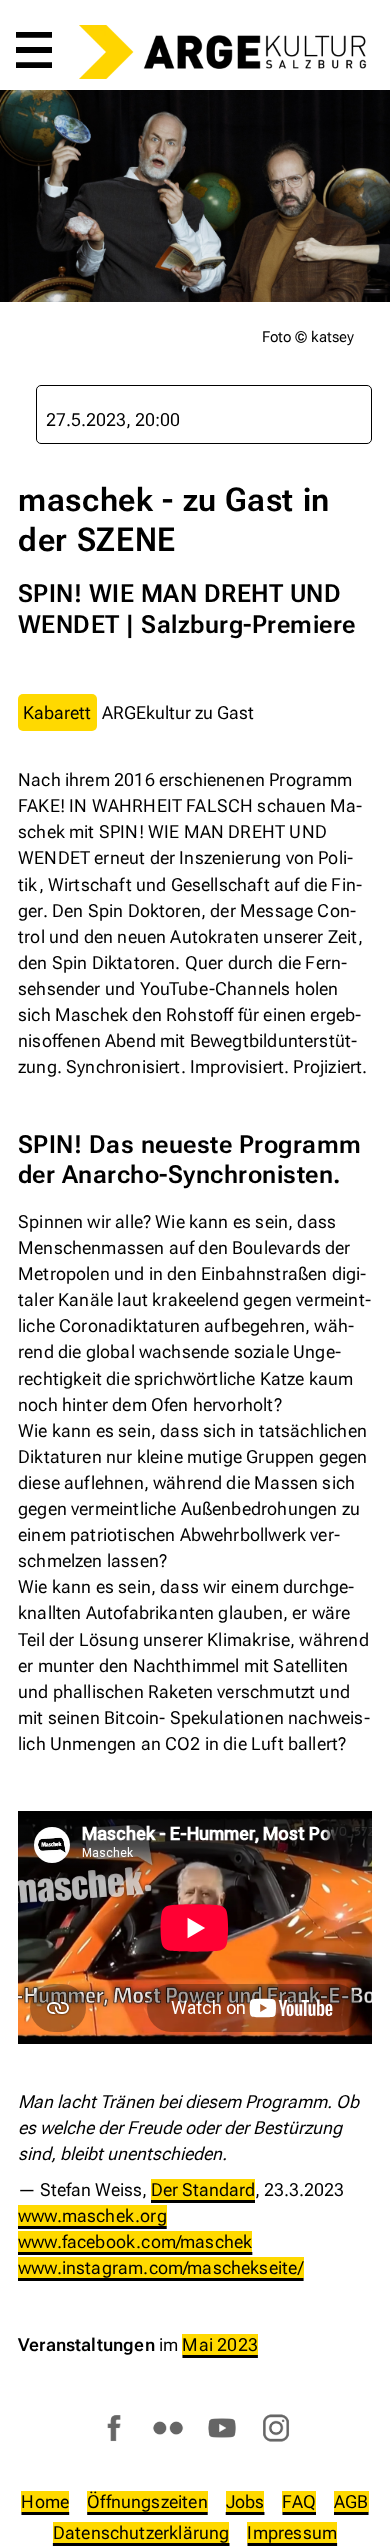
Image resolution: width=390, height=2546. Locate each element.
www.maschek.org (92, 2215)
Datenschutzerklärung (141, 2532)
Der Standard (203, 2189)
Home (45, 2501)
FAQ (299, 2501)
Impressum (292, 2532)
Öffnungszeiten (147, 2501)
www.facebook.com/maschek (135, 2241)
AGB (351, 2501)
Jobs (245, 2501)
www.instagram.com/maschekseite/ (161, 2267)
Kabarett (57, 712)
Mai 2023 (219, 2344)
